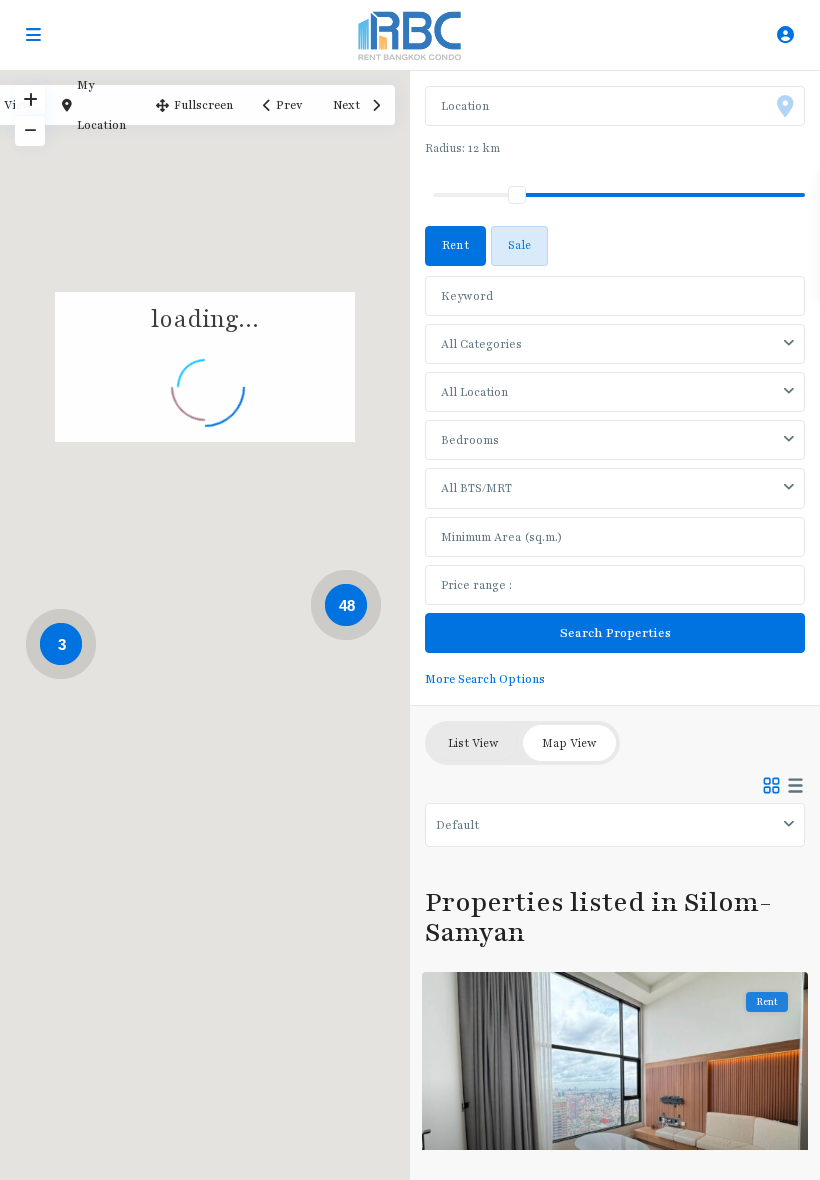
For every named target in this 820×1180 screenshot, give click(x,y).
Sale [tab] (519, 245)
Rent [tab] (455, 245)
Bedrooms (470, 440)
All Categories (481, 344)
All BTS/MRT (476, 488)
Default (457, 825)
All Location (474, 392)
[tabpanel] (615, 479)
